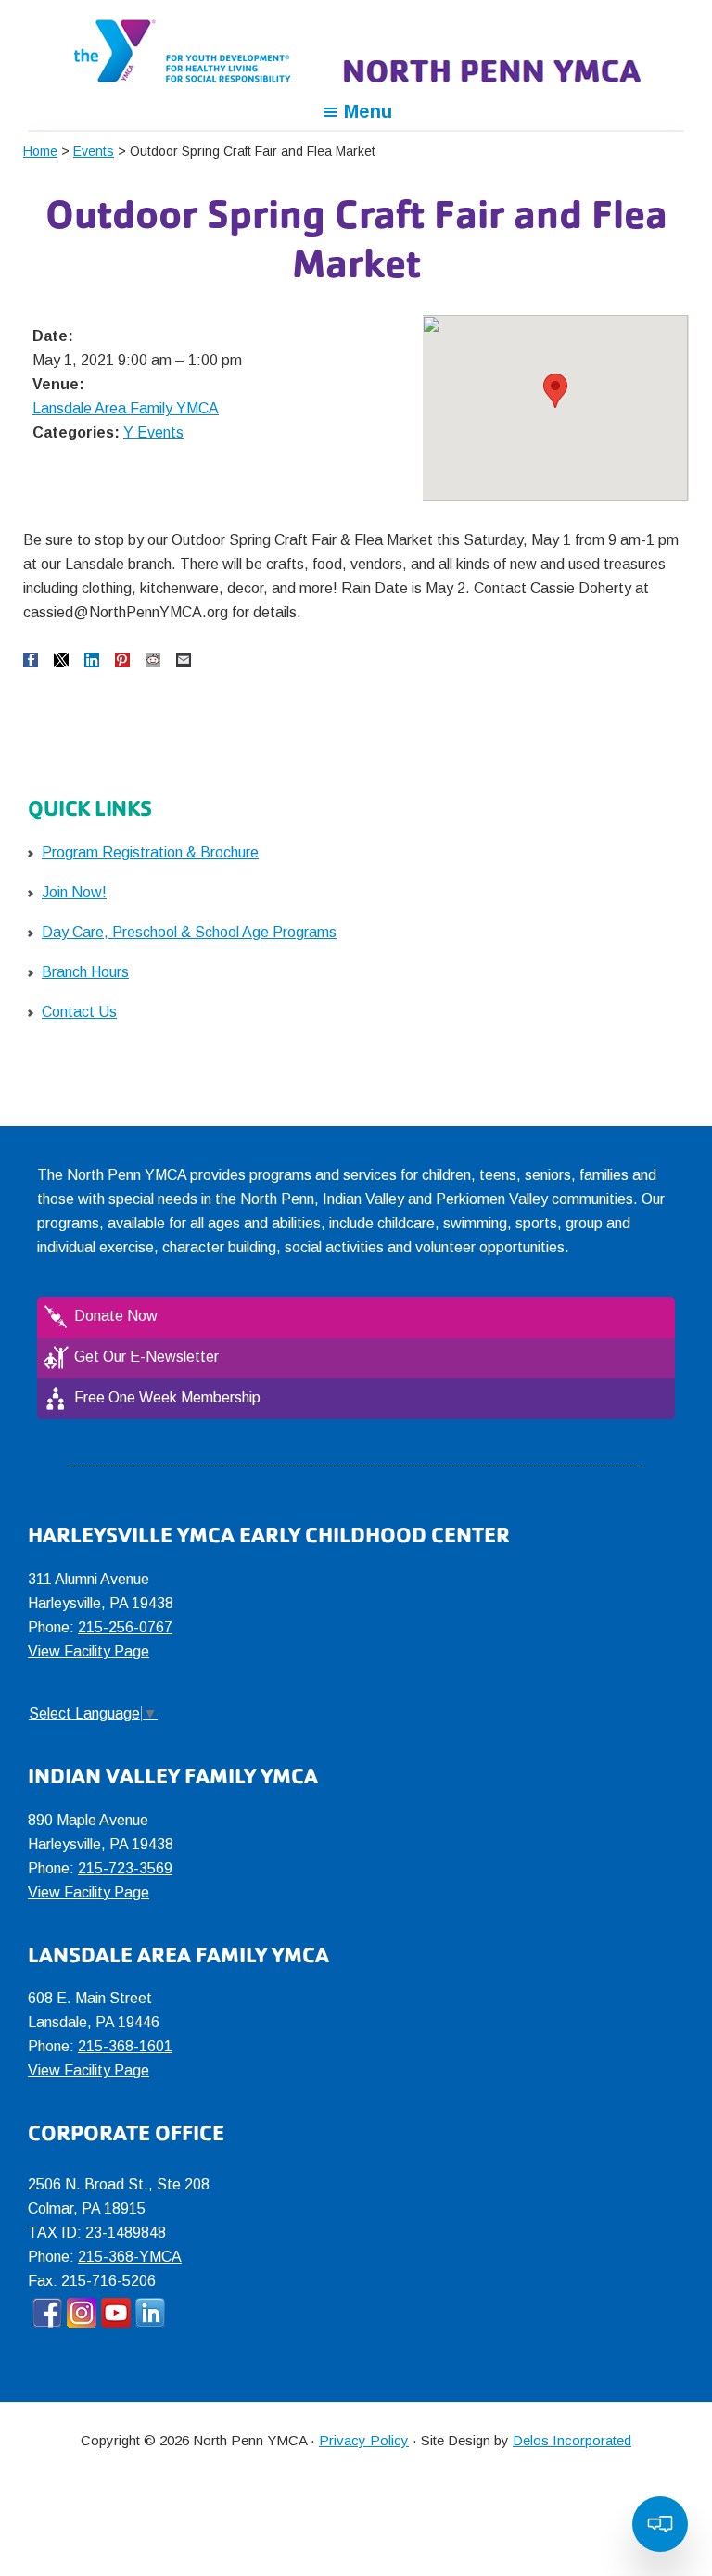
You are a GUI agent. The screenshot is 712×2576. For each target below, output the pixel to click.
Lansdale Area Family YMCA (126, 408)
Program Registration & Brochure (150, 852)
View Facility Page (89, 1651)
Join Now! (74, 892)
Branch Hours (85, 972)
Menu (368, 111)
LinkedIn (150, 2313)
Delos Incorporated (572, 2440)
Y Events (153, 432)
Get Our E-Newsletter (146, 1357)
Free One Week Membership (167, 1397)
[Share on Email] (184, 660)
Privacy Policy (364, 2440)
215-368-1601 (125, 2046)
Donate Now (116, 1316)
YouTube (116, 2313)
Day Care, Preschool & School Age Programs (189, 932)
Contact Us (79, 1012)
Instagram (82, 2313)
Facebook (47, 2313)
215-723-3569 (125, 1868)
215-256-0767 (125, 1627)
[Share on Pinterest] (122, 660)
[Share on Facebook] (31, 660)
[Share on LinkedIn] (92, 660)
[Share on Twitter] (61, 660)
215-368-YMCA (130, 2257)
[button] (555, 391)
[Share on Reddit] (153, 660)
